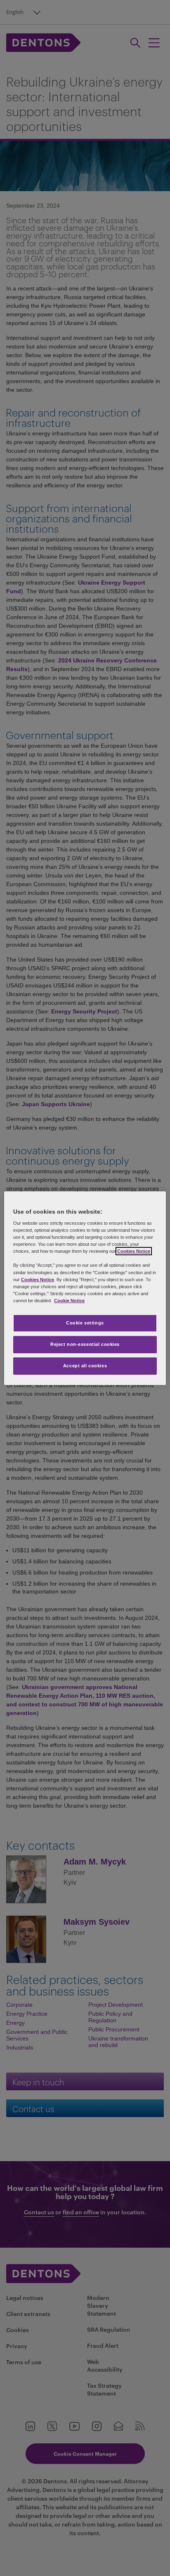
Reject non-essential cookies (85, 1344)
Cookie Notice (69, 1301)
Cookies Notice (134, 1251)
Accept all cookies (85, 1366)
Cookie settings (85, 1323)
